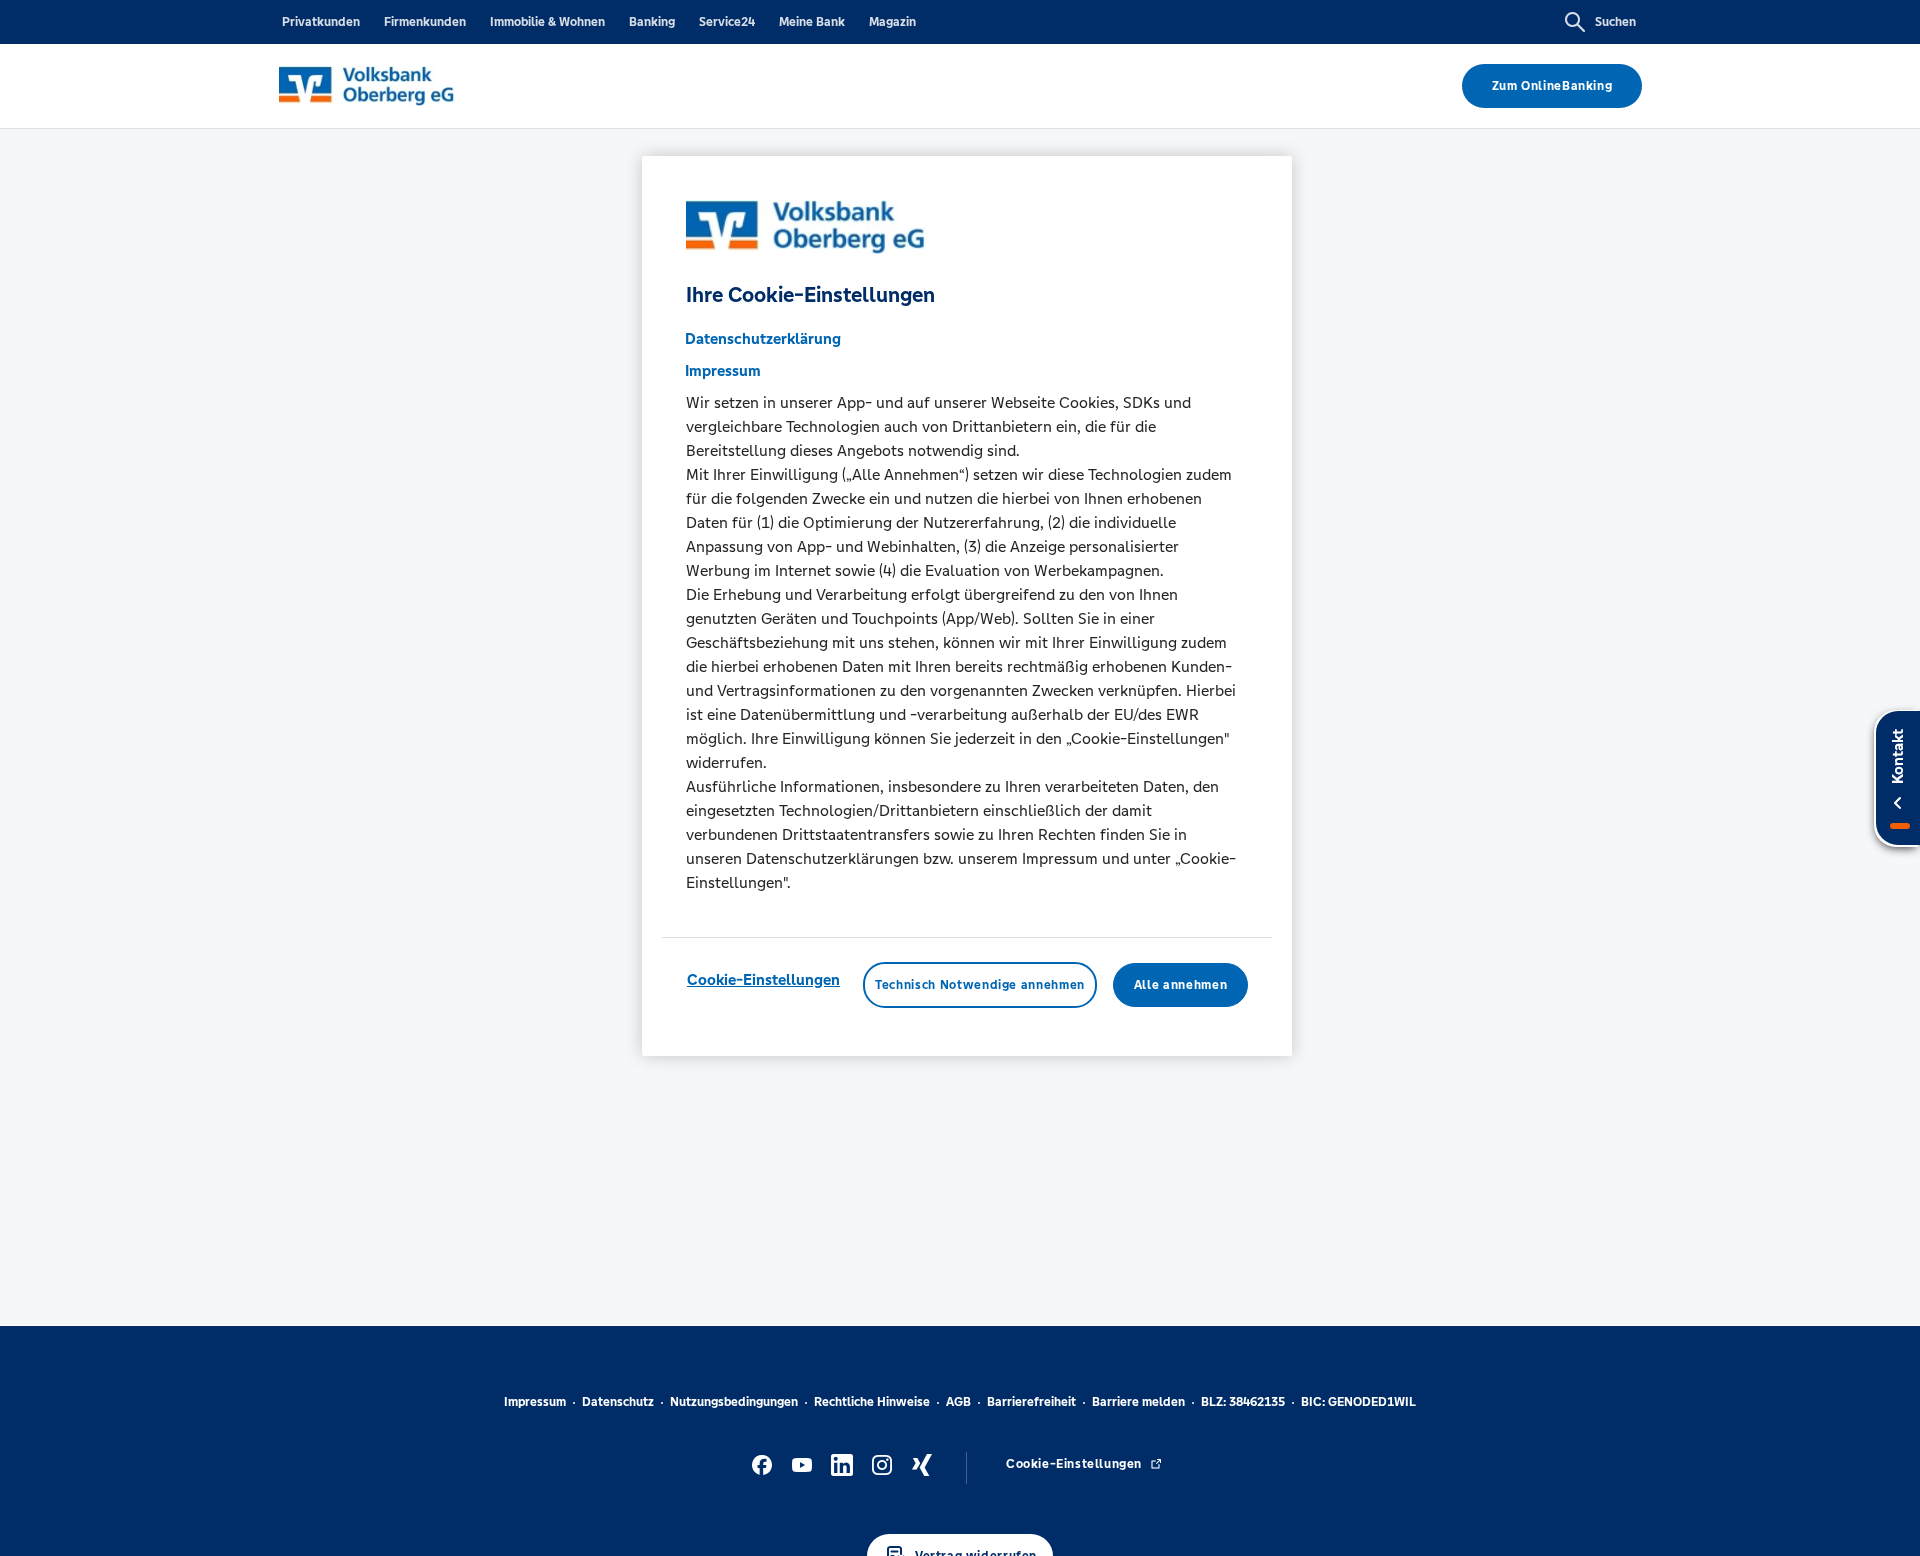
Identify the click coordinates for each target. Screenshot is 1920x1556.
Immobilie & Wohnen (547, 22)
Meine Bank (812, 22)
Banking (652, 22)
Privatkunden (321, 22)
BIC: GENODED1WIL (1358, 1402)
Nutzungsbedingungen (734, 1402)
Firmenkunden (425, 22)
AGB (958, 1402)
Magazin (892, 22)
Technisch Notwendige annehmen (980, 984)
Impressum (535, 1402)
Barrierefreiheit (1031, 1402)
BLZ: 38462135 (1243, 1402)
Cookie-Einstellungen (763, 978)
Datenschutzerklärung (763, 337)
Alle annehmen (1180, 984)
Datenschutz (618, 1402)
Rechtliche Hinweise (872, 1402)
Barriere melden (1138, 1402)
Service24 (727, 22)
